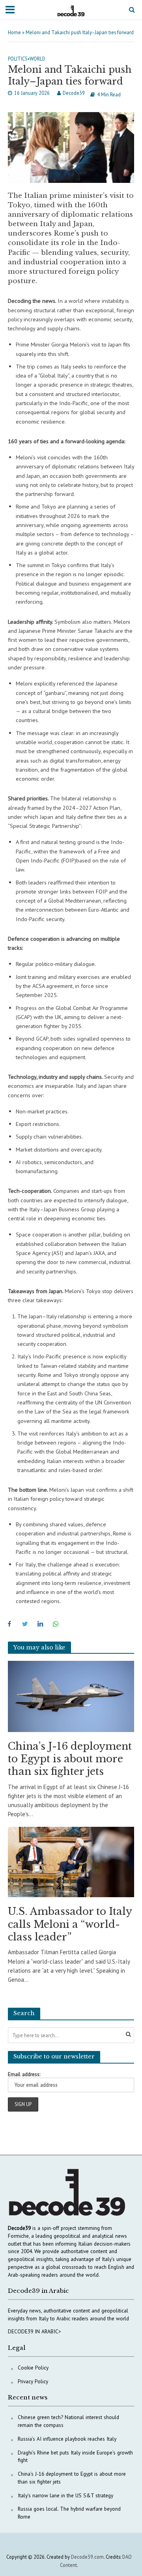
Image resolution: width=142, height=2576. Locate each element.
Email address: (24, 2074)
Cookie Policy (33, 2368)
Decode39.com (87, 2557)
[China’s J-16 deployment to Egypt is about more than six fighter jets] (71, 1696)
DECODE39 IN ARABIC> (35, 2331)
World (37, 59)
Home (14, 32)
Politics (18, 59)
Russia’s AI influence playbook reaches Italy (67, 2439)
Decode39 (74, 93)
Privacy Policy (33, 2381)
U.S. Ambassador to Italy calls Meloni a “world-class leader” (70, 1924)
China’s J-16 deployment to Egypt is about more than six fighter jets (70, 1759)
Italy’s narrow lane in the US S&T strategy (65, 2495)
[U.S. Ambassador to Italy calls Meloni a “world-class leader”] (71, 1861)
